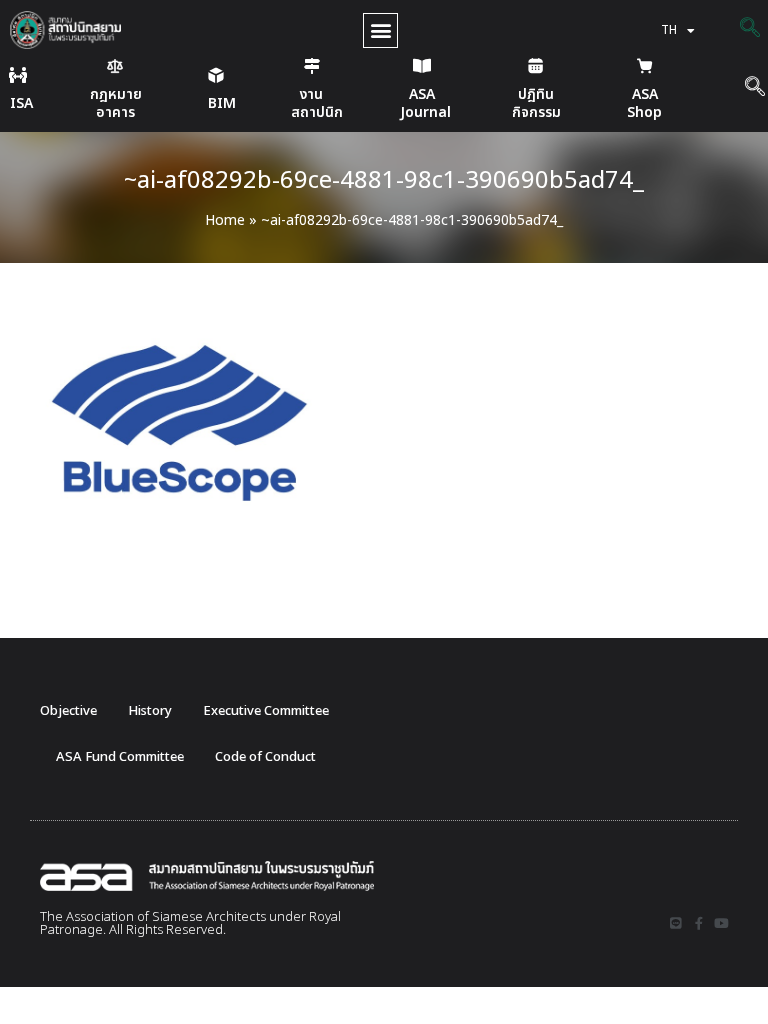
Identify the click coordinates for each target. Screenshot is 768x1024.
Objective (68, 711)
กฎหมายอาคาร (116, 103)
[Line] (675, 923)
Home (225, 220)
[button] (380, 30)
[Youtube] (721, 923)
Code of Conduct (265, 757)
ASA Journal (425, 103)
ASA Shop (644, 103)
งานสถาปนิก (317, 103)
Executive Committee (266, 711)
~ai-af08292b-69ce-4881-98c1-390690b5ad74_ (384, 181)
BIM (222, 103)
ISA (21, 103)
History (150, 711)
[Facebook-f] (698, 923)
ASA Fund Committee (120, 757)
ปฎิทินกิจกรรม (536, 103)
